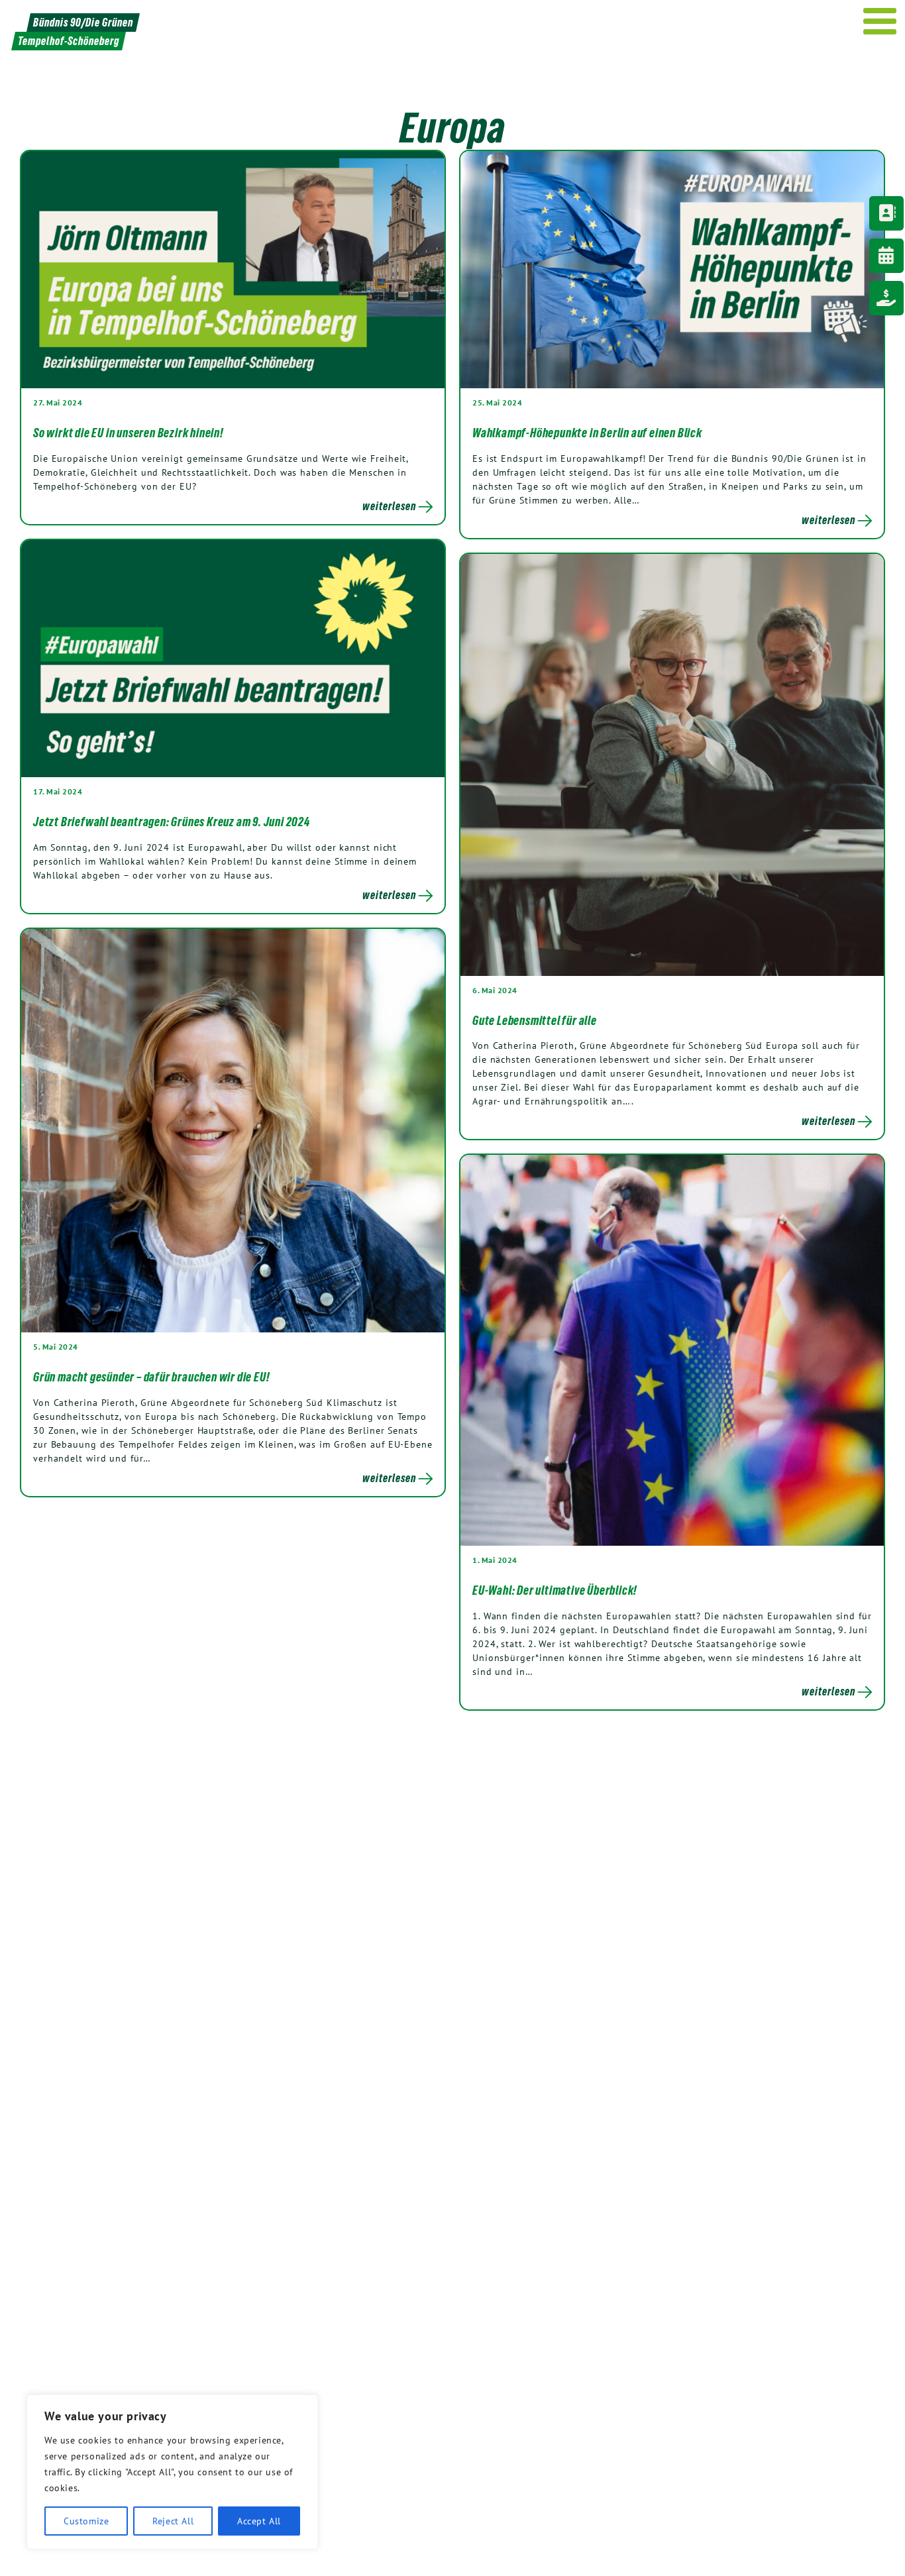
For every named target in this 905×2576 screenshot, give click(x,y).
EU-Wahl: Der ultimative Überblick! (555, 1590)
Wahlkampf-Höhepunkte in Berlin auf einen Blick (587, 433)
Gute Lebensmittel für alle (535, 1020)
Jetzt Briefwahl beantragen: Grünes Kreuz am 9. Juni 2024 (172, 822)
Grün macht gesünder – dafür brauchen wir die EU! (151, 1377)
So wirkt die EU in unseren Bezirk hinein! (129, 433)
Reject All (173, 2521)
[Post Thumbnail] (233, 269)
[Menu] (880, 21)
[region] (172, 2472)
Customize (86, 2521)
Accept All (259, 2521)
